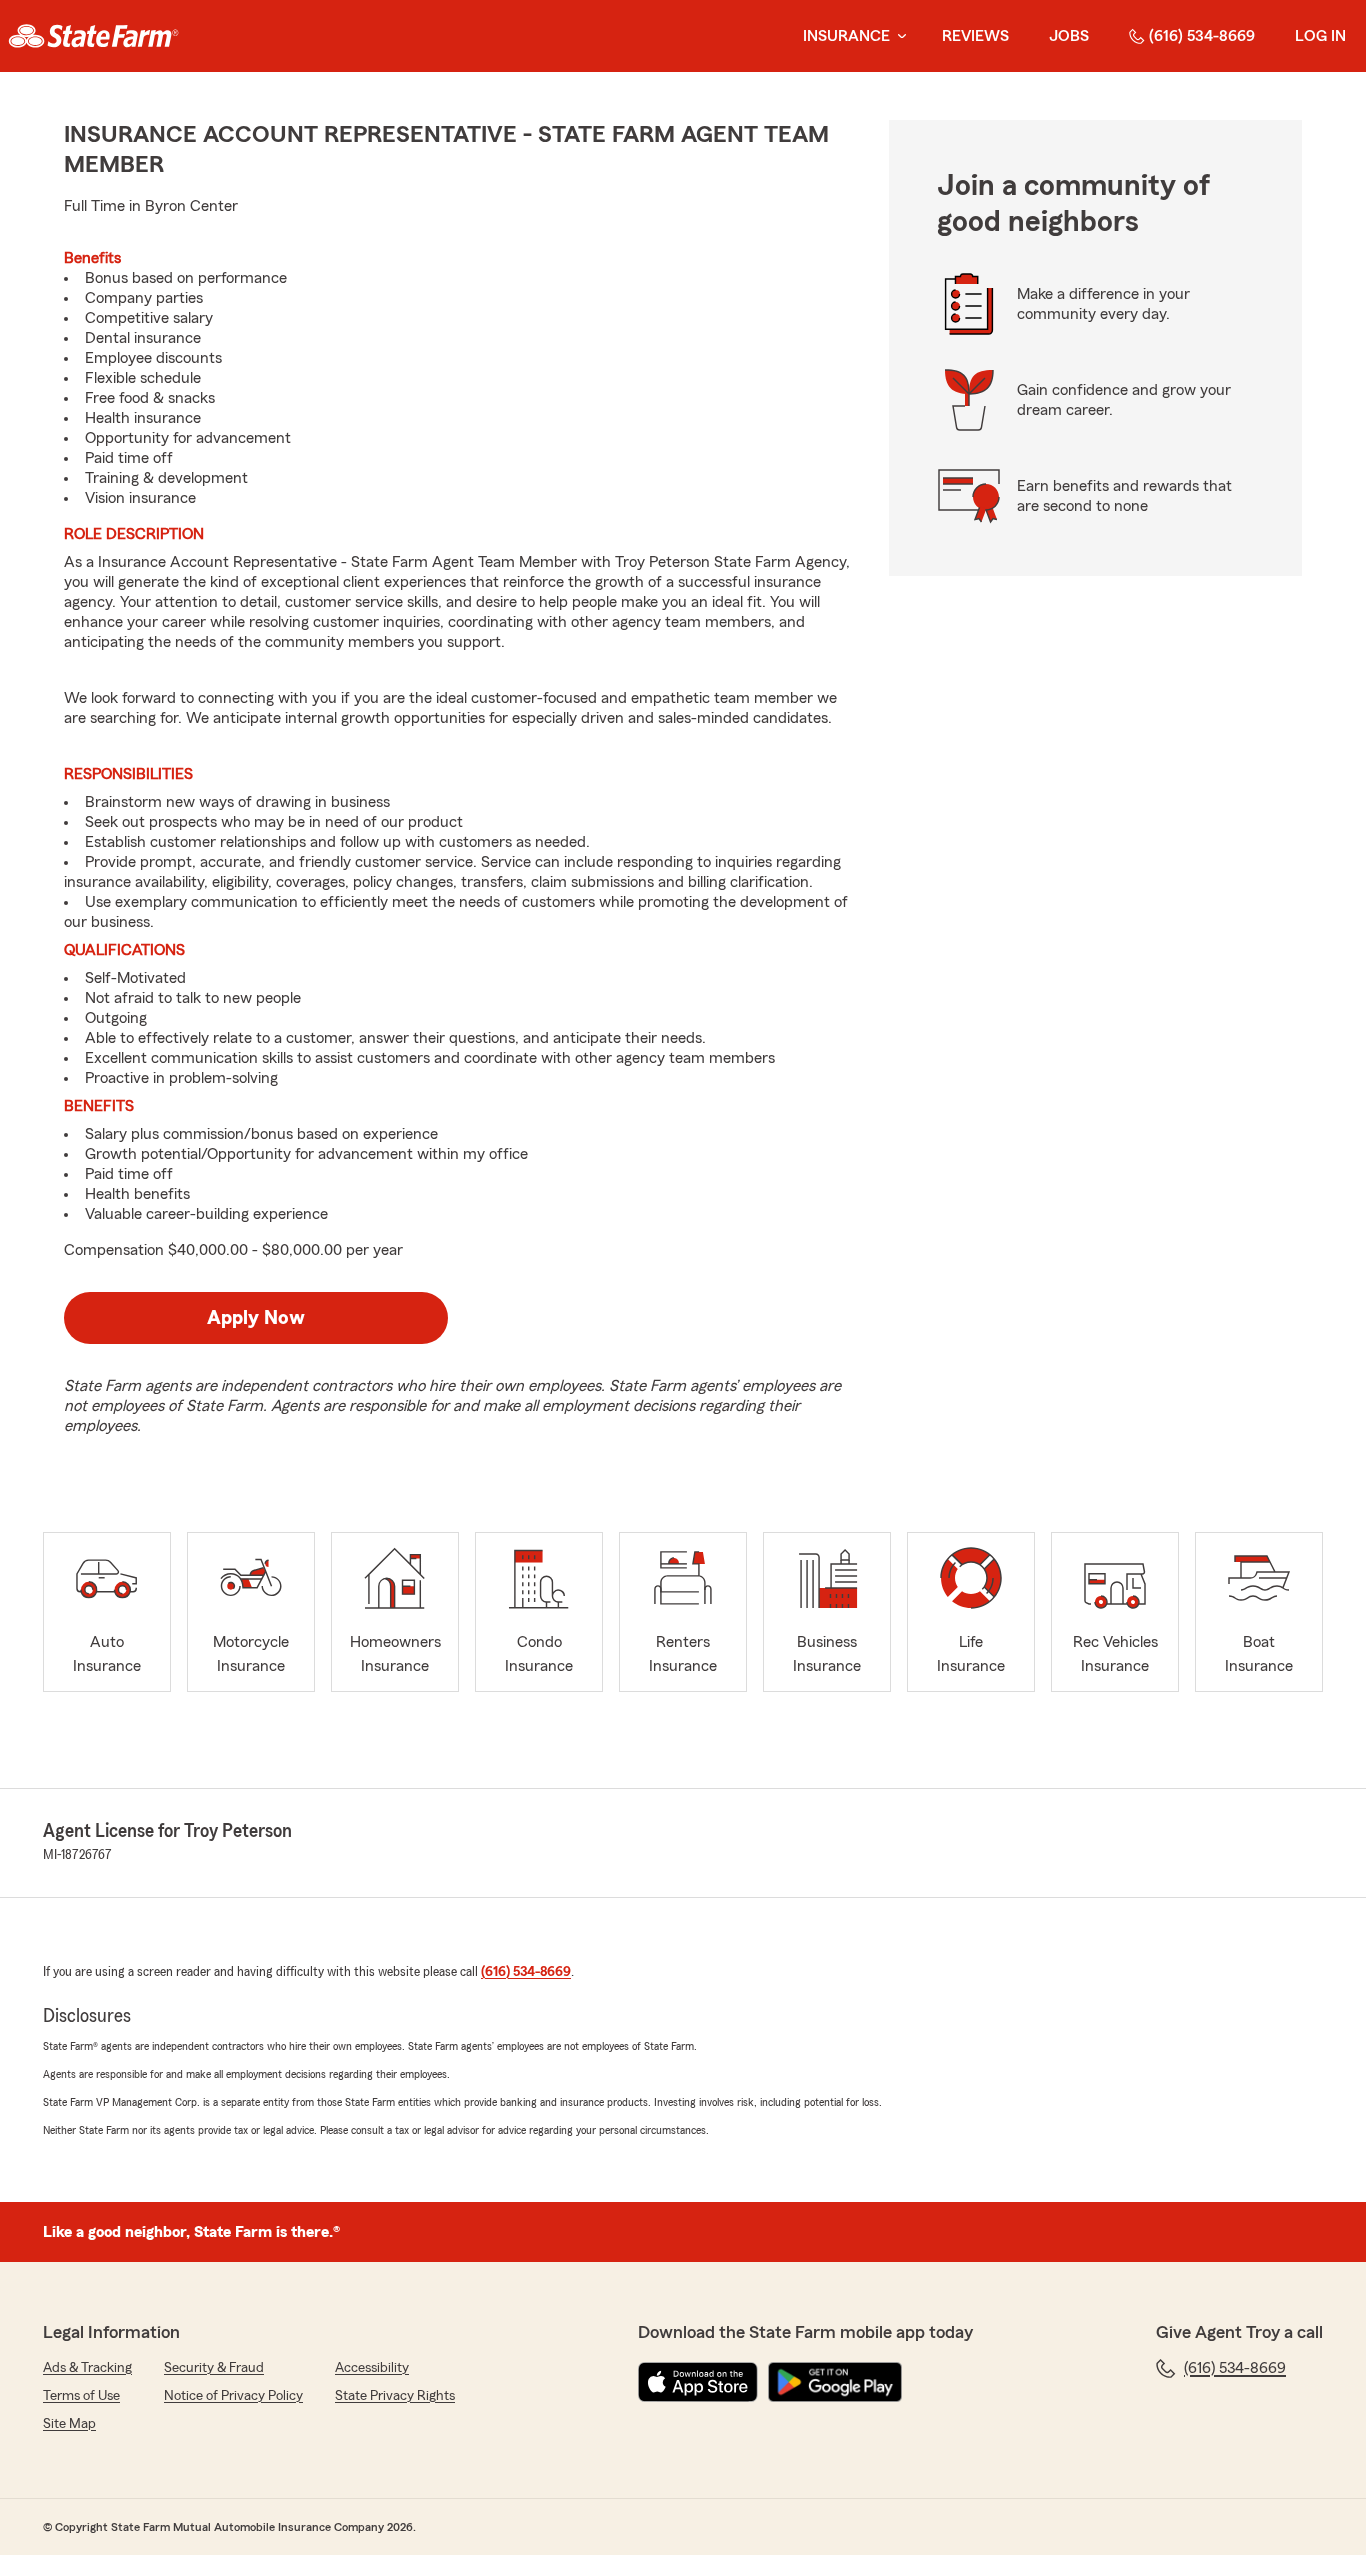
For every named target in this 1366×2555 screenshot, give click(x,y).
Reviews (975, 36)
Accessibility (372, 2368)
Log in (1320, 36)
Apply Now (256, 1318)
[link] (93, 36)
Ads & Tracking (87, 2368)
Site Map (69, 2424)
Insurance (846, 36)
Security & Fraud (214, 2368)
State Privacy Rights (395, 2396)
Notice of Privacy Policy (233, 2396)
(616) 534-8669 (1202, 36)
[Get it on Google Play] (835, 2382)
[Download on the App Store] (698, 2382)
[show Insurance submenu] (898, 36)
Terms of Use (81, 2396)
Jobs (1069, 36)
